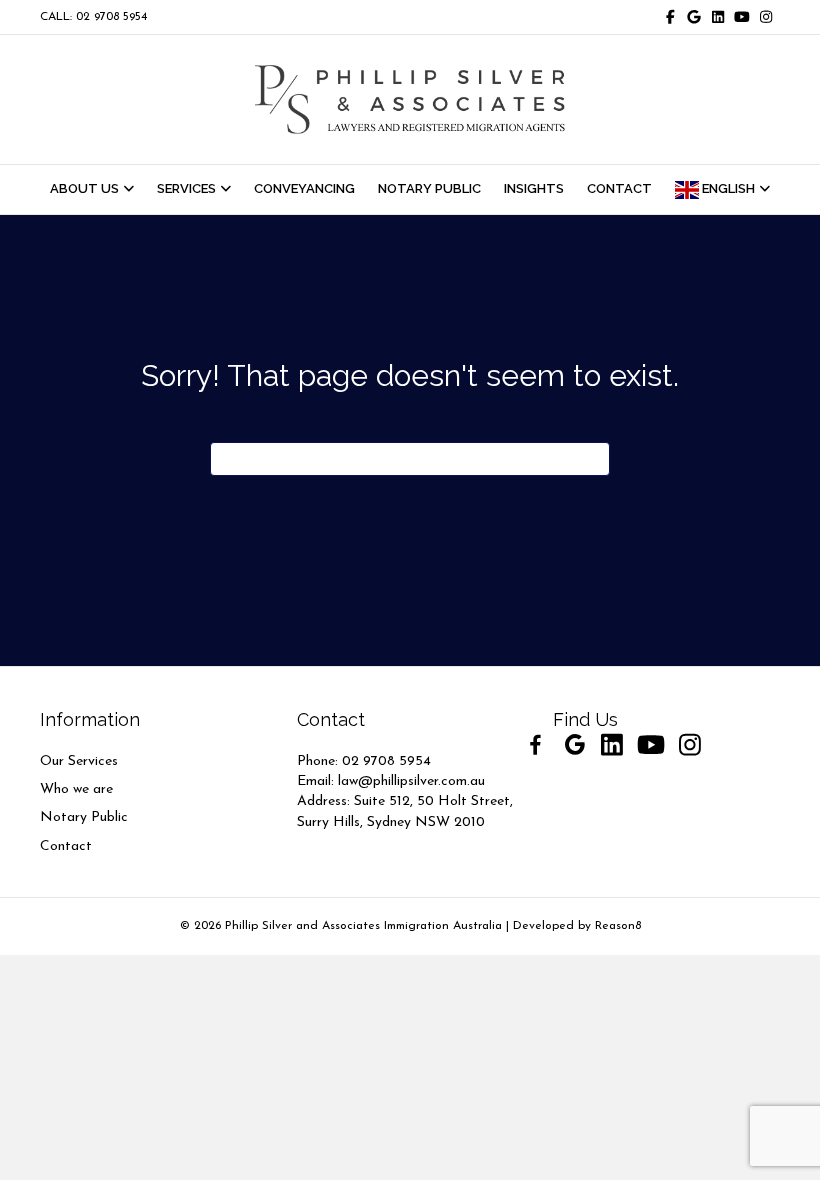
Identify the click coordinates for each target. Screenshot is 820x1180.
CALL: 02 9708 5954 (93, 17)
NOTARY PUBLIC (429, 188)
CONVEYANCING (304, 188)
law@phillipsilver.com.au (411, 781)
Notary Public (84, 817)
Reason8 (618, 926)
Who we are (76, 789)
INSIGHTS (534, 188)
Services (186, 188)
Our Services (79, 761)
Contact (66, 846)
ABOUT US (84, 188)
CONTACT (619, 188)
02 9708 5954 (386, 761)
